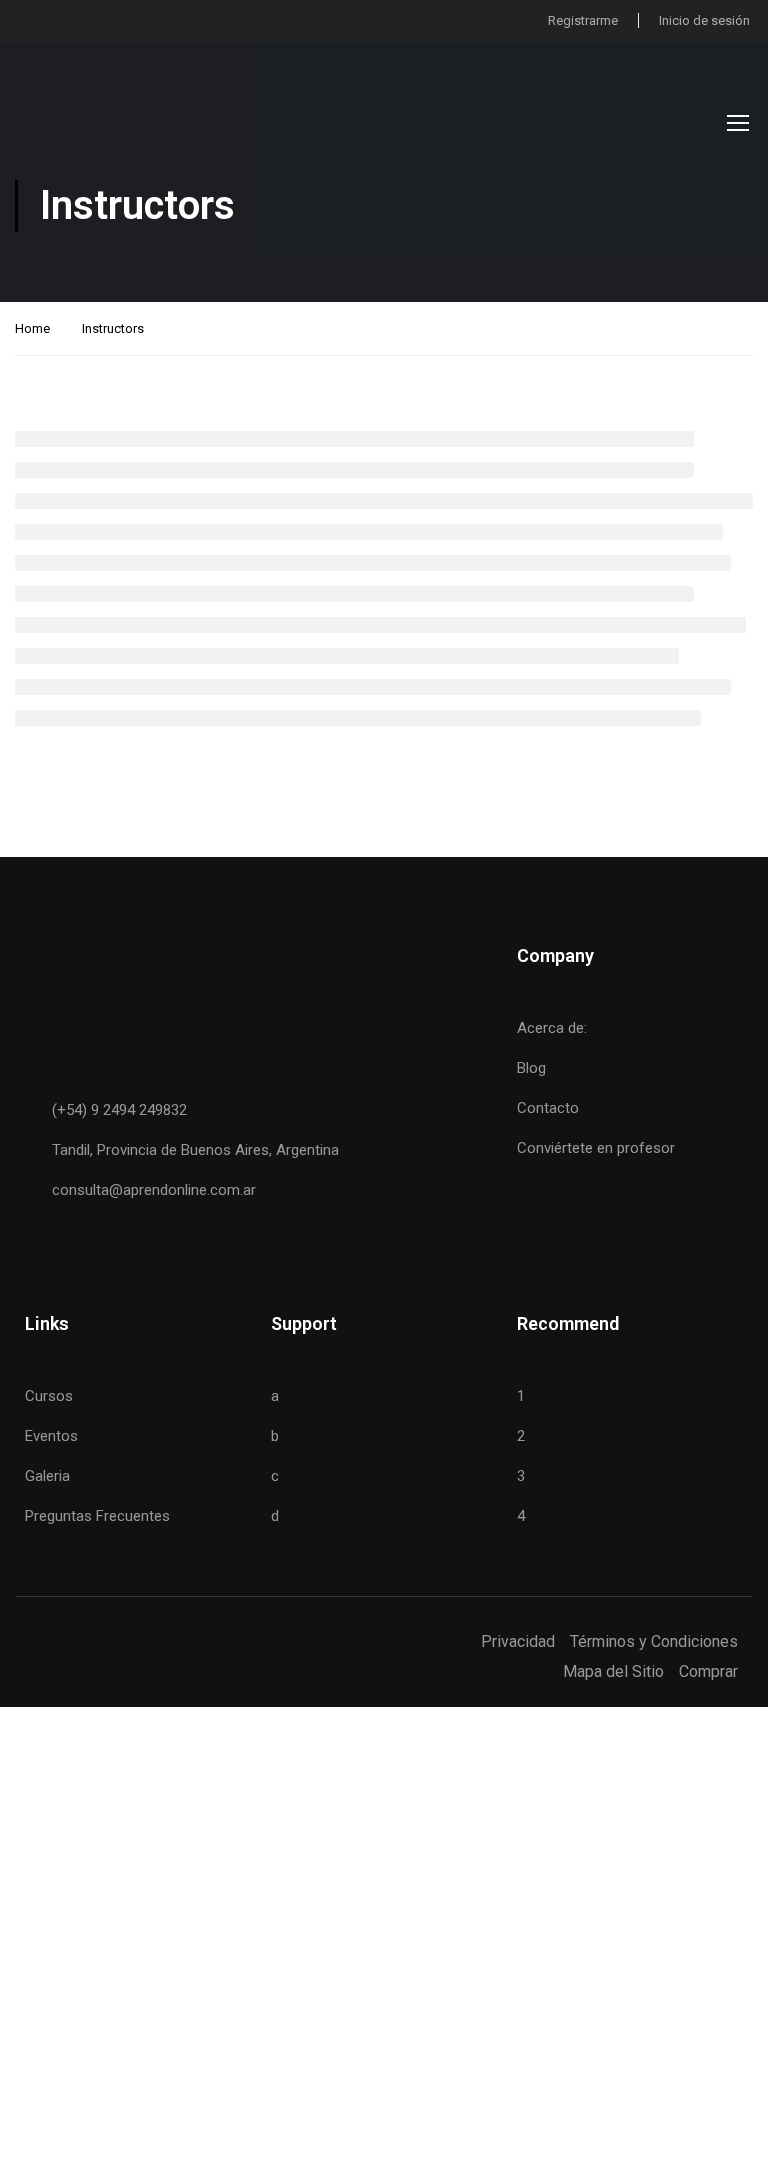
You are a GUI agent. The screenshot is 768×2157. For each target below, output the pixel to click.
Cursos (49, 1396)
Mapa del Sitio (613, 1671)
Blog (531, 1068)
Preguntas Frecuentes (97, 1516)
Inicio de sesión (704, 20)
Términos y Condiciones (654, 1641)
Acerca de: (552, 1028)
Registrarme (583, 20)
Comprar (708, 1671)
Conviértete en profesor (596, 1148)
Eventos (51, 1436)
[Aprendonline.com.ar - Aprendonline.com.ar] (115, 122)
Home (32, 328)
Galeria (47, 1476)
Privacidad (518, 1641)
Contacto (548, 1108)
